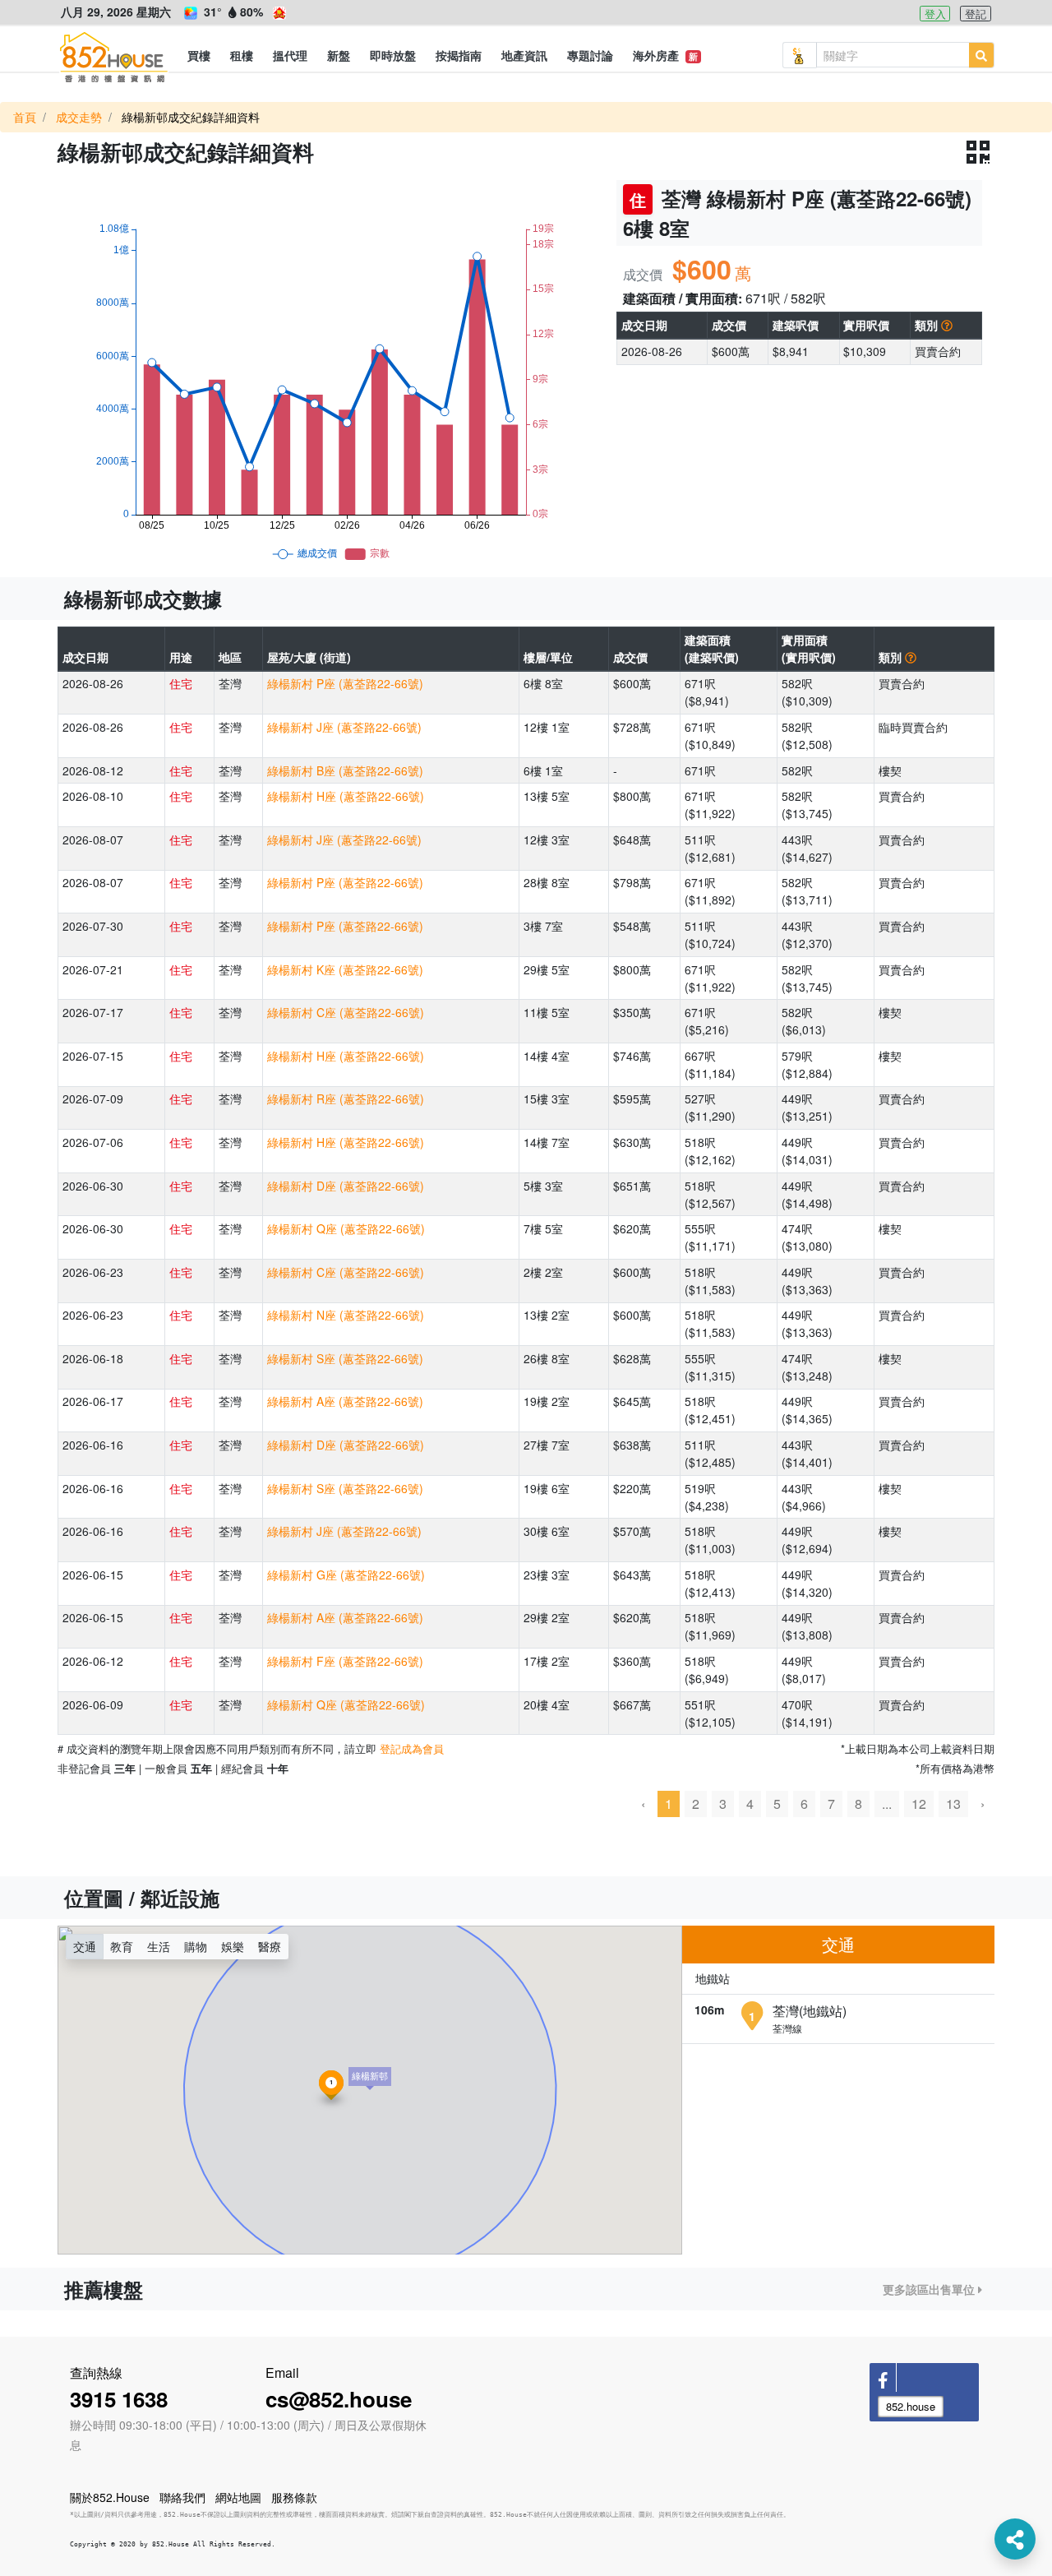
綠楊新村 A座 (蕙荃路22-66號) (345, 1401)
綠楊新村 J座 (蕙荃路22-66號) (344, 727)
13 (953, 1804)
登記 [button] (976, 14)
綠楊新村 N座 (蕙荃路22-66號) (346, 1315)
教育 (122, 1946)
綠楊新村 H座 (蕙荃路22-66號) (346, 796)
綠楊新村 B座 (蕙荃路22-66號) (345, 770)
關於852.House (110, 2497)
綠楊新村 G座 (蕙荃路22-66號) (346, 1575)
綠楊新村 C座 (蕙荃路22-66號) (346, 1012)
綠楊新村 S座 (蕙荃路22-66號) (345, 1358)
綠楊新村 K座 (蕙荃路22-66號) (345, 969)
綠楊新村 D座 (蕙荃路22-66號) (346, 1186)
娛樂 (233, 1946)
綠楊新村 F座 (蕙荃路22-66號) (345, 1661)
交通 (85, 1946)
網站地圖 (238, 2497)
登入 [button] (935, 14)
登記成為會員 (412, 1748)
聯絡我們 (182, 2497)
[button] (199, 55)
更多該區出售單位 (930, 2289)
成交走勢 (79, 117)
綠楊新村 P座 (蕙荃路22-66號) (345, 683)
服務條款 (294, 2497)
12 (919, 1804)
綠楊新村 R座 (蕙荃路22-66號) (346, 1098)
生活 (159, 1946)
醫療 (270, 1946)
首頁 (25, 117)
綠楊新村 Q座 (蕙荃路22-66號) (346, 1228)
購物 (196, 1946)
